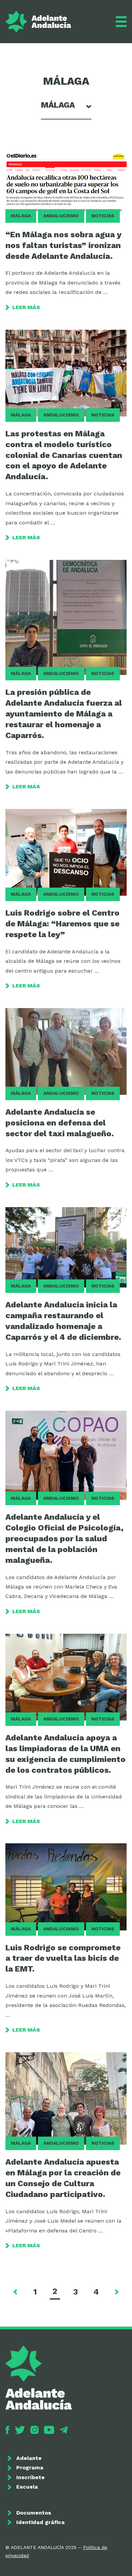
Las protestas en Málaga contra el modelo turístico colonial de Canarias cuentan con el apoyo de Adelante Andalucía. (64, 455)
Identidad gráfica (40, 2522)
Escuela (27, 2487)
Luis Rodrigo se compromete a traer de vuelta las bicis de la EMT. (63, 1958)
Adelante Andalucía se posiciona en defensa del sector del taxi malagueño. (60, 1123)
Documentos (34, 2513)
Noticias (103, 216)
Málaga (21, 216)
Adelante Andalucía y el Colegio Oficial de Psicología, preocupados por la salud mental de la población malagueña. (64, 1539)
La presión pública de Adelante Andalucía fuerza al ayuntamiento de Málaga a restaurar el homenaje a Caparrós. (64, 714)
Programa (30, 2467)
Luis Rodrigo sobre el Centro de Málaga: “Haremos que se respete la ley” (62, 924)
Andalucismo (61, 216)
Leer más (26, 307)
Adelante (29, 2458)
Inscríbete (30, 2477)
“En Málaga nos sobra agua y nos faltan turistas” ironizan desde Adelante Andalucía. (63, 245)
